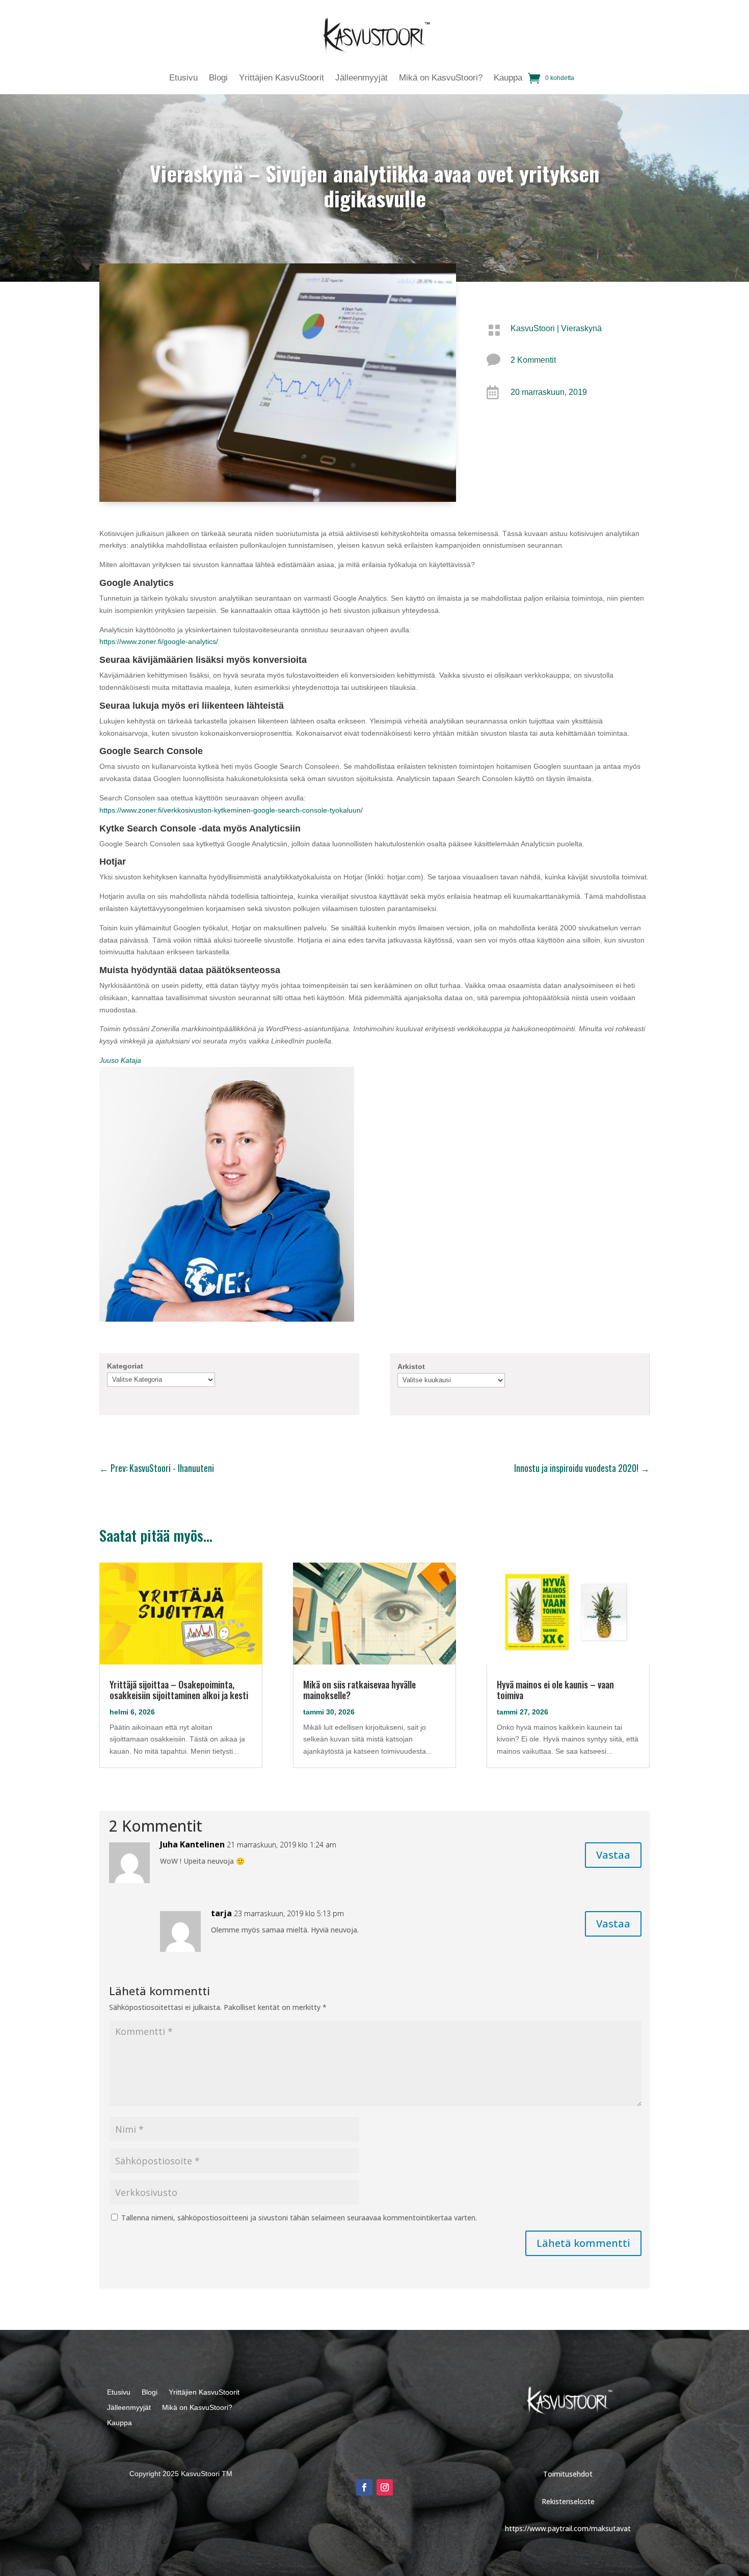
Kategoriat (125, 1366)
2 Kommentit (533, 360)
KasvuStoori (533, 328)
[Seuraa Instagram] (385, 2487)
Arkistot (411, 1366)
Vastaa (613, 1855)
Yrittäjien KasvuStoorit (282, 78)
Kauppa (508, 78)
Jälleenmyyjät (362, 78)
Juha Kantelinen (192, 1844)
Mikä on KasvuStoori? (441, 78)
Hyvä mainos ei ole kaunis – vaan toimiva (555, 1690)
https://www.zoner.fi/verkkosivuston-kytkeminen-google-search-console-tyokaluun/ (231, 810)
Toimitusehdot (568, 2474)
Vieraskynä (581, 328)
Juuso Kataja (120, 1060)
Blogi (218, 78)
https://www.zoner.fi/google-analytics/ (159, 641)
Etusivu (183, 78)
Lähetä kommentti (583, 2243)
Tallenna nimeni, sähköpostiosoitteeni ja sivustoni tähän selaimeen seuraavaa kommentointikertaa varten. (299, 2218)
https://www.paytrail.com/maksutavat (568, 2528)
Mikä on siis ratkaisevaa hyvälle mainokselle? (359, 1690)
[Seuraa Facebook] (364, 2487)
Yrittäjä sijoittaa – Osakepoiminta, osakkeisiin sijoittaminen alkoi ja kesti (179, 1690)
